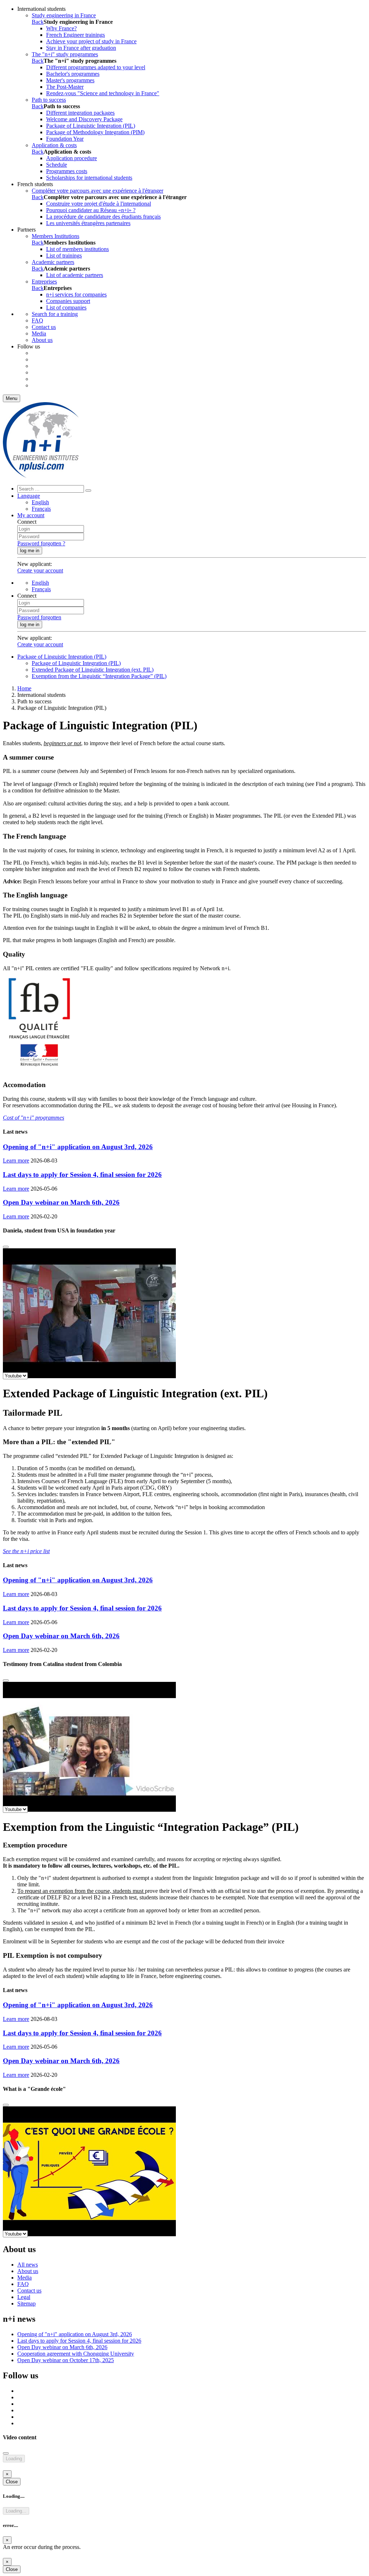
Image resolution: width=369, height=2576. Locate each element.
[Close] (6, 2453)
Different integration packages (80, 113)
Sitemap (26, 2304)
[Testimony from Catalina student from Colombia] (6, 1680)
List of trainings (64, 256)
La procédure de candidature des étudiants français (103, 217)
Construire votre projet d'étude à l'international (99, 204)
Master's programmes (70, 80)
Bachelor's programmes (73, 74)
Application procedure (72, 158)
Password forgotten (39, 617)
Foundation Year (65, 139)
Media (39, 333)
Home (24, 688)
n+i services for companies (76, 294)
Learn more (16, 1160)
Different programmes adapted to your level (96, 67)
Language (29, 496)
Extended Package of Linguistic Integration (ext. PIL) (93, 670)
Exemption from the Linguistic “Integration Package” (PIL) (99, 676)
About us (42, 340)
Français (41, 509)
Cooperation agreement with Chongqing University (76, 2354)
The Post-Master (65, 87)
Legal (24, 2297)
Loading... (16, 2511)
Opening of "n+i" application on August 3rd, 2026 (78, 1147)
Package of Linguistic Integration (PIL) (91, 126)
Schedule (57, 165)
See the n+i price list (26, 1551)
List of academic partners (75, 275)
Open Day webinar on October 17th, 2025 (66, 2360)
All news (28, 2265)
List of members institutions (77, 249)
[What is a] (6, 2105)
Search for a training (55, 314)
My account (31, 515)
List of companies (66, 307)
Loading (14, 2459)
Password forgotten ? (41, 543)
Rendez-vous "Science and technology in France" (103, 93)
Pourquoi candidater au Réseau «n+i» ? (91, 210)
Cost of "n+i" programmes (34, 1118)
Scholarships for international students (89, 178)
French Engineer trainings (75, 35)
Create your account (40, 570)
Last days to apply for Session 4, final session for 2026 (82, 1175)
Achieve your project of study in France (91, 41)
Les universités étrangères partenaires (88, 223)
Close (12, 2482)
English (40, 502)
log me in (30, 551)
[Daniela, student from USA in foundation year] (6, 1247)
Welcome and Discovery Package (84, 119)
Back (38, 22)
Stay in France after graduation (81, 48)
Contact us (44, 327)
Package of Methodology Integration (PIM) (95, 132)
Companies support (68, 301)
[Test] (41, 476)
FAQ (37, 320)
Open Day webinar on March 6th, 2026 (61, 1202)
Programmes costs (67, 171)
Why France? (61, 28)
